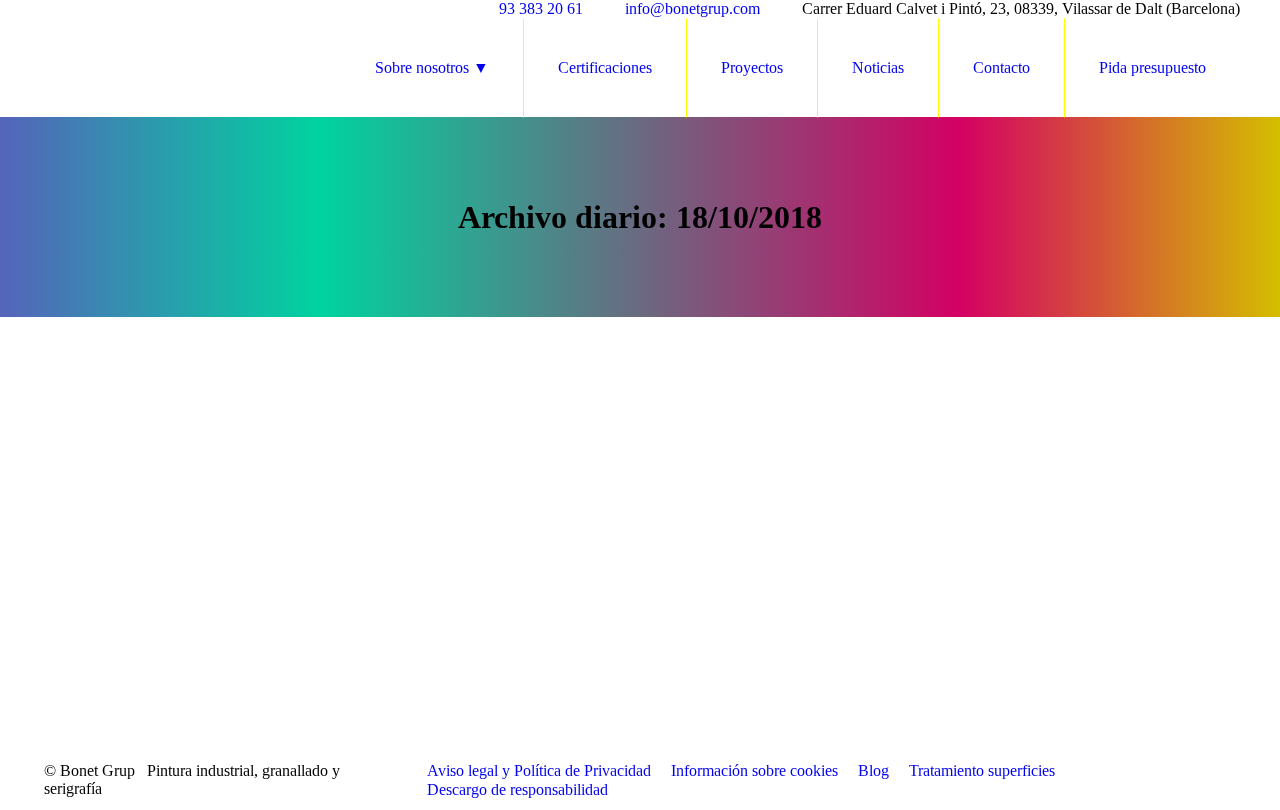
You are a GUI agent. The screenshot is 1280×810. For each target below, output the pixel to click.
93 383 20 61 (541, 8)
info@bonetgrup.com (692, 8)
